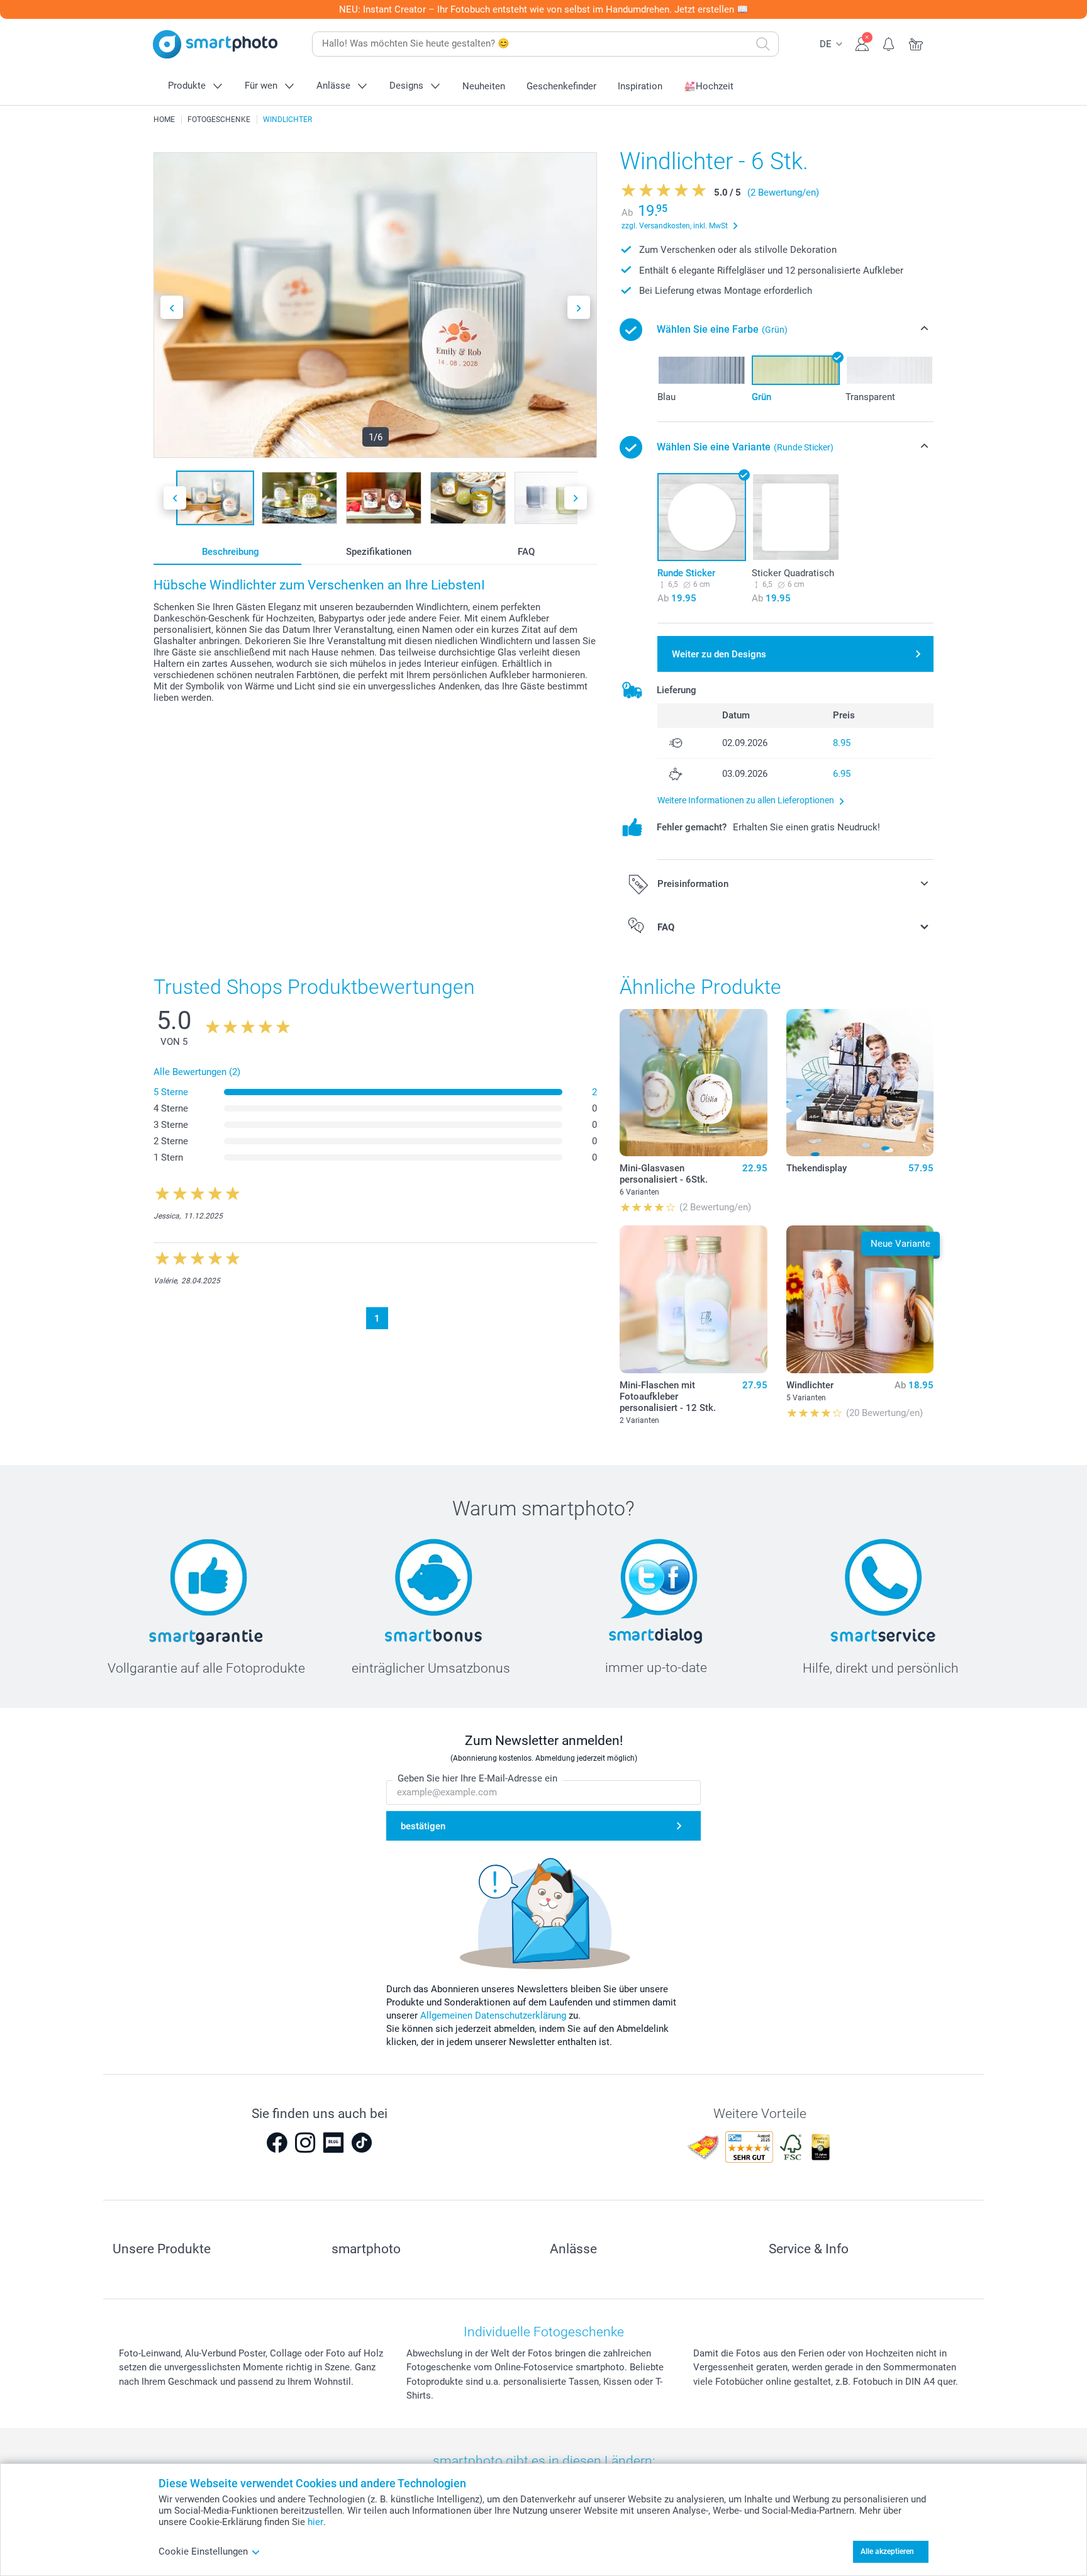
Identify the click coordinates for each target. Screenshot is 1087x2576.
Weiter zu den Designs (719, 654)
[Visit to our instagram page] (305, 2143)
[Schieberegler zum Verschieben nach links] (172, 307)
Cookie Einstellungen (203, 2551)
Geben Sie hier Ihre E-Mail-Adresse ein (477, 1778)
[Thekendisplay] (860, 1083)
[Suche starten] (763, 44)
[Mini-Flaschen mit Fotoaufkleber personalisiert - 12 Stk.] (693, 1299)
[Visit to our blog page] (333, 2143)
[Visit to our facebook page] (277, 2143)
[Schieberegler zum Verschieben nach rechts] (579, 307)
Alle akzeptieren (887, 2551)
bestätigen (423, 1826)
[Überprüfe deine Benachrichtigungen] (889, 43)
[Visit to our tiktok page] (362, 2143)
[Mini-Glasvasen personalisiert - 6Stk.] (693, 1083)
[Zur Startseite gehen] (215, 44)
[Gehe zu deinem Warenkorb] (916, 43)
